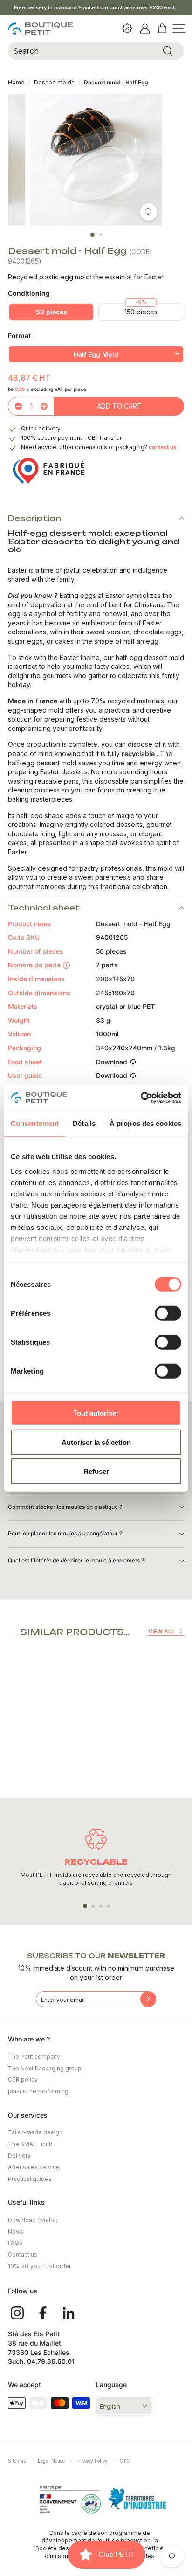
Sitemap (21, 2461)
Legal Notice (55, 2461)
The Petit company (34, 2057)
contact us (163, 447)
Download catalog (33, 2220)
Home (16, 82)
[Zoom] (148, 212)
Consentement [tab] (35, 1123)
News (16, 2232)
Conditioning (29, 293)
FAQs (15, 2243)
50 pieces (51, 312)
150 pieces (141, 312)
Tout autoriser (96, 1413)
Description (34, 518)
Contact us (23, 2254)
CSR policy (23, 2080)
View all (161, 1631)
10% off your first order (39, 2266)
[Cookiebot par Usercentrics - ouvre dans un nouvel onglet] (141, 1097)
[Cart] (163, 28)
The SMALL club (30, 2144)
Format (19, 336)
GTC (125, 2461)
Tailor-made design (35, 2132)
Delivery (19, 2156)
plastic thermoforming (38, 2091)
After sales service (34, 2167)
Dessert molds (55, 82)
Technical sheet (44, 908)
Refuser (96, 1471)
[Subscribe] (148, 1999)
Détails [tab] (84, 1123)
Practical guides (30, 2179)
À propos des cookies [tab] (145, 1123)
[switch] (168, 1313)
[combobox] (96, 51)
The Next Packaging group (45, 2068)
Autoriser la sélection (96, 1442)
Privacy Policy (96, 2461)
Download (112, 1062)
